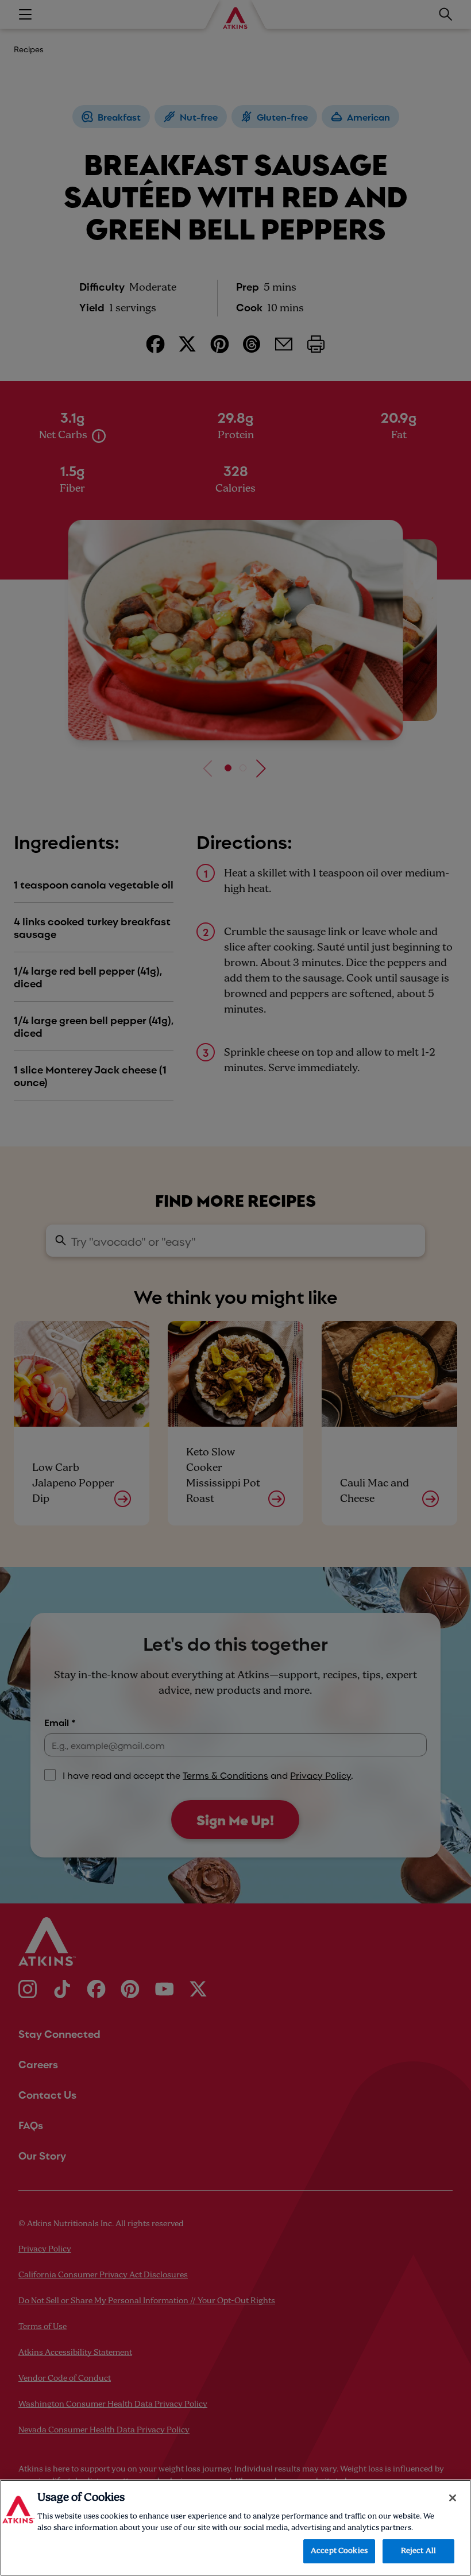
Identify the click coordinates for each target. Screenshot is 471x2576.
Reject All (418, 2551)
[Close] (453, 2498)
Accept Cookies (339, 2551)
